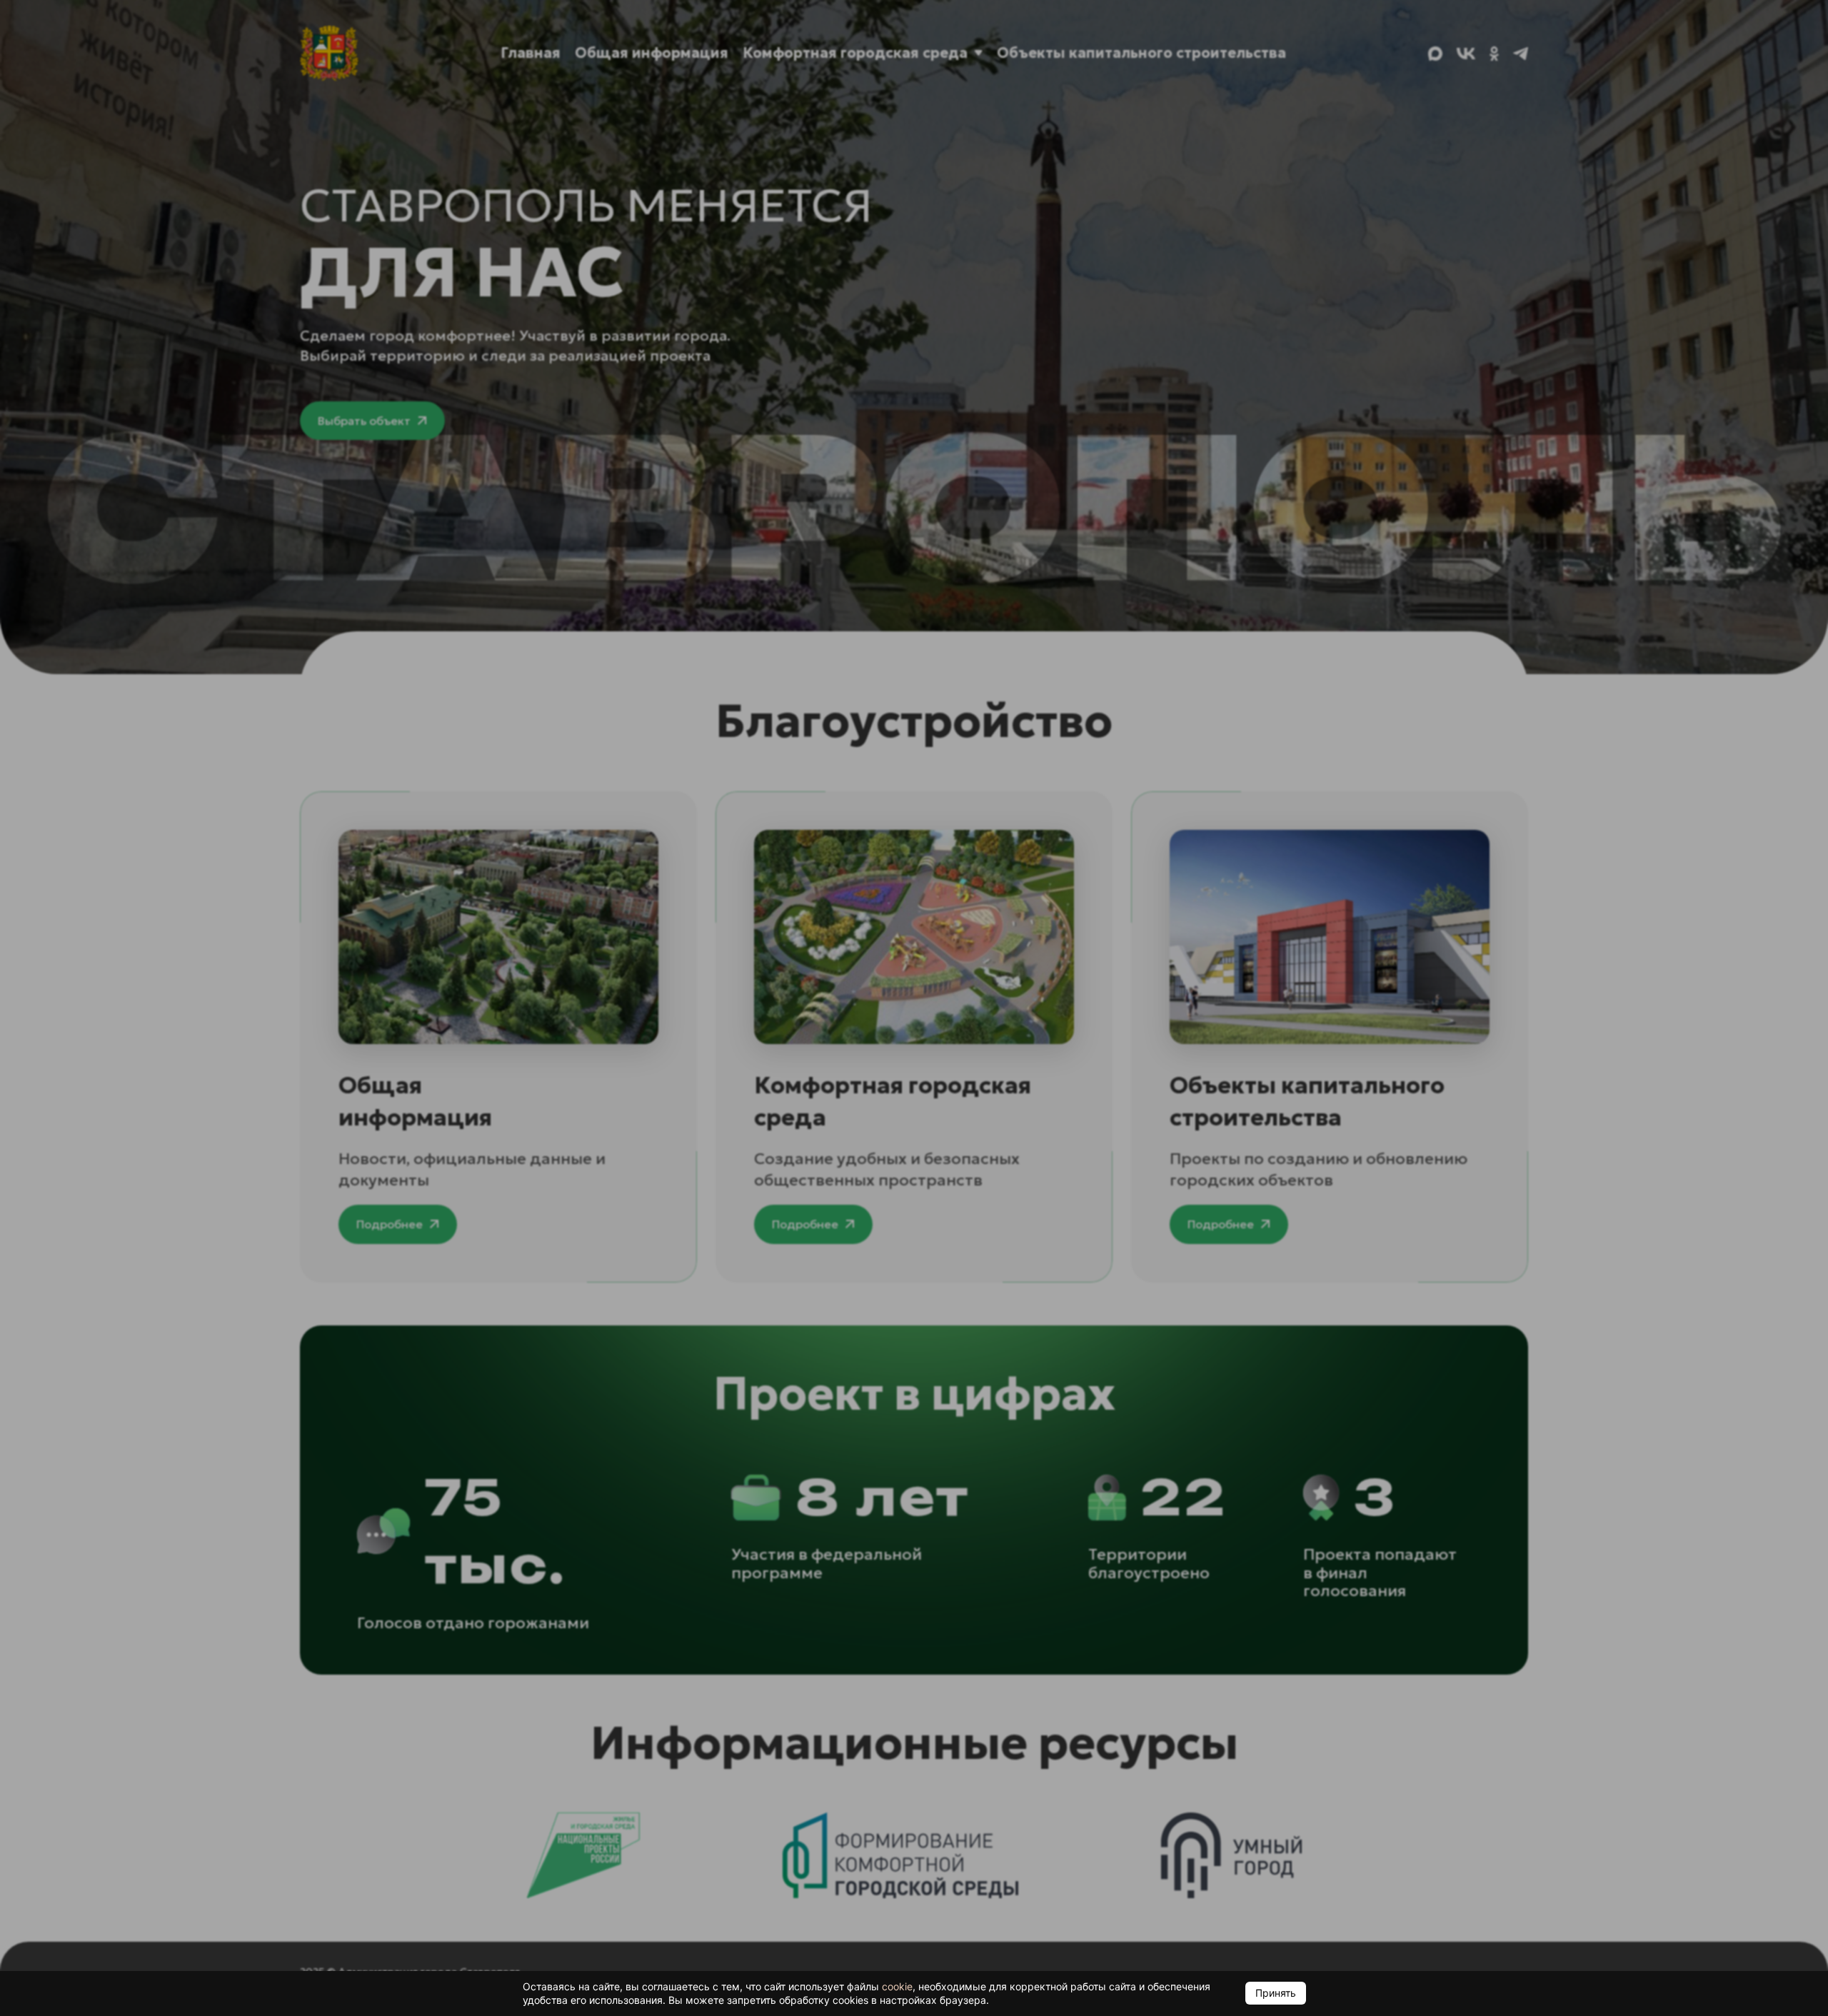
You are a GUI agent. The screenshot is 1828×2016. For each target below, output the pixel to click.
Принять (1276, 1993)
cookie (897, 1986)
